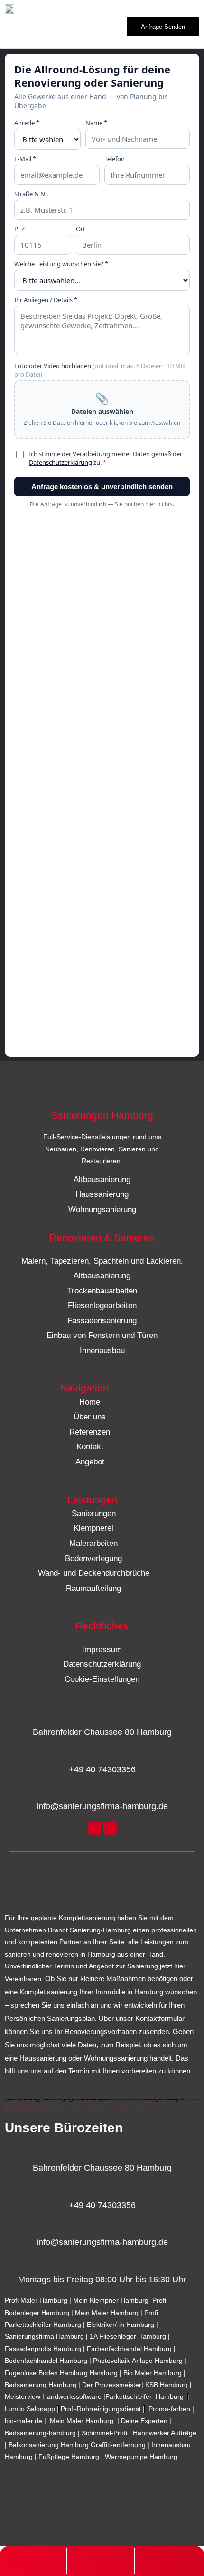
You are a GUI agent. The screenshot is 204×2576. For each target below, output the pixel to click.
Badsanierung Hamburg (42, 2385)
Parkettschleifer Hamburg (144, 2397)
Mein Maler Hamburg (107, 2313)
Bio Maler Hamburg (153, 2373)
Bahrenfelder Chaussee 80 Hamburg (102, 1732)
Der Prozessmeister (112, 2385)
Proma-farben (169, 2409)
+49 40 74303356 (102, 1769)
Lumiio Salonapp (30, 2409)
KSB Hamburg (167, 2385)
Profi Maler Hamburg (36, 2301)
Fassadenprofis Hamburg (44, 2349)
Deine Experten (144, 2421)
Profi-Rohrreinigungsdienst (101, 2409)
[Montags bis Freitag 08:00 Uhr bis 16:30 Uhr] (102, 2262)
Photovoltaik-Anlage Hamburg (139, 2361)
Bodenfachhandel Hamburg (47, 2361)
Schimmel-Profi (104, 2433)
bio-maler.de (23, 2421)
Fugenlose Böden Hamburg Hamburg (62, 2373)
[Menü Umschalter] (93, 25)
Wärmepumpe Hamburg (141, 2457)
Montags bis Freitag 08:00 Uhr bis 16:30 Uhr (102, 2280)
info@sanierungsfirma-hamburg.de (102, 1806)
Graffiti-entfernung (118, 2445)
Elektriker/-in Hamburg (121, 2325)
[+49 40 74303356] (102, 1752)
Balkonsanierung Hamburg (49, 2445)
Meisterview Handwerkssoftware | (55, 2397)
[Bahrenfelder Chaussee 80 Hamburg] (102, 1715)
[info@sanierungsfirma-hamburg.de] (102, 1789)
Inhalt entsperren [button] (30, 2110)
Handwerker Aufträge (165, 2433)
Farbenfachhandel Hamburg (130, 2349)
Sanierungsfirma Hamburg (45, 2337)
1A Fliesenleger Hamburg (129, 2337)
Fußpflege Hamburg (69, 2457)
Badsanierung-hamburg (40, 2433)
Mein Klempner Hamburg (111, 2301)
